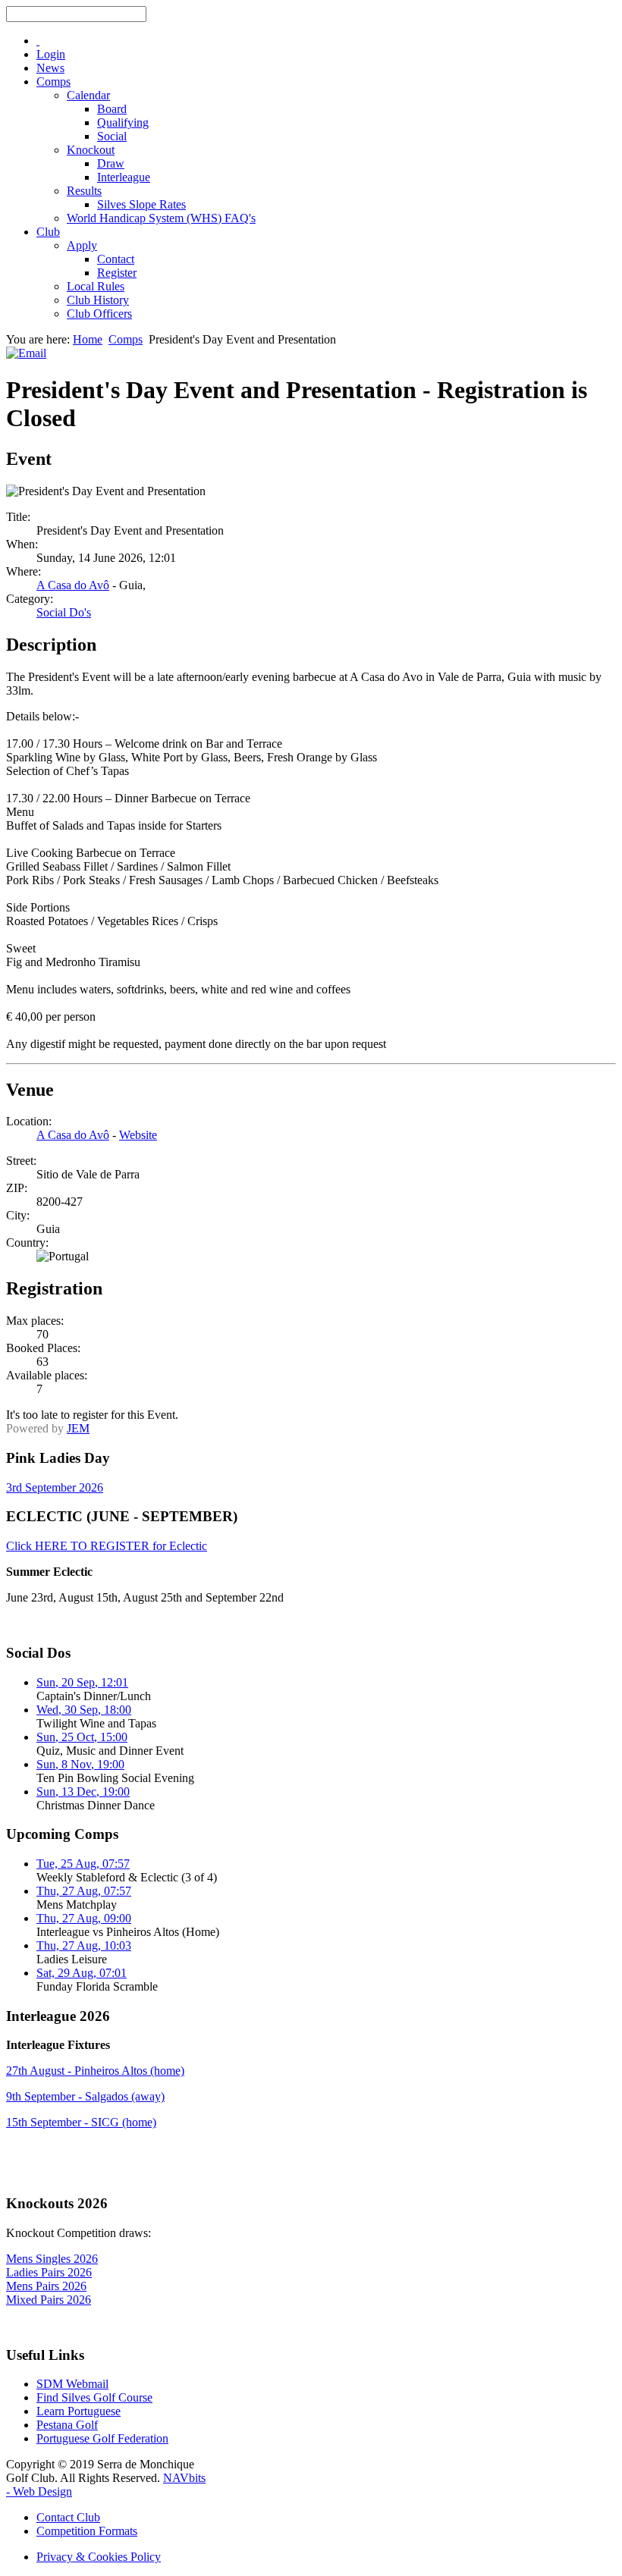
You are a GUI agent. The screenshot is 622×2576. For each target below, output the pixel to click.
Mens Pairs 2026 (46, 2286)
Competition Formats (87, 2531)
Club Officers (99, 314)
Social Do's (64, 612)
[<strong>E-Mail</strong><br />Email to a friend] (26, 353)
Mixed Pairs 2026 (49, 2300)
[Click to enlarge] (106, 491)
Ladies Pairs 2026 (49, 2272)
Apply (82, 245)
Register (117, 273)
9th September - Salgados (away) (85, 2096)
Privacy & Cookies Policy (99, 2557)
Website (138, 1135)
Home (88, 339)
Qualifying (123, 122)
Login (51, 54)
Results (84, 191)
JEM (78, 1428)
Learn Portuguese (79, 2411)
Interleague (124, 177)
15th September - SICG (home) (81, 2122)
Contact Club (68, 2517)
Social (112, 136)
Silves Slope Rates (141, 204)
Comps (53, 82)
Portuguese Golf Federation (102, 2438)
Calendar (88, 95)
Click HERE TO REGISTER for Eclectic (107, 1546)
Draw (111, 163)
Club (48, 232)
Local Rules (96, 286)
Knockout (91, 150)
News (50, 68)
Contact (116, 259)
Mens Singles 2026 (52, 2259)
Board (112, 109)
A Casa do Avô (73, 585)
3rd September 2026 (55, 1487)
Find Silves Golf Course (94, 2397)
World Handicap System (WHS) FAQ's (161, 218)
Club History (98, 300)
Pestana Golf (67, 2425)
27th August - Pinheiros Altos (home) (95, 2071)
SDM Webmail (72, 2384)
